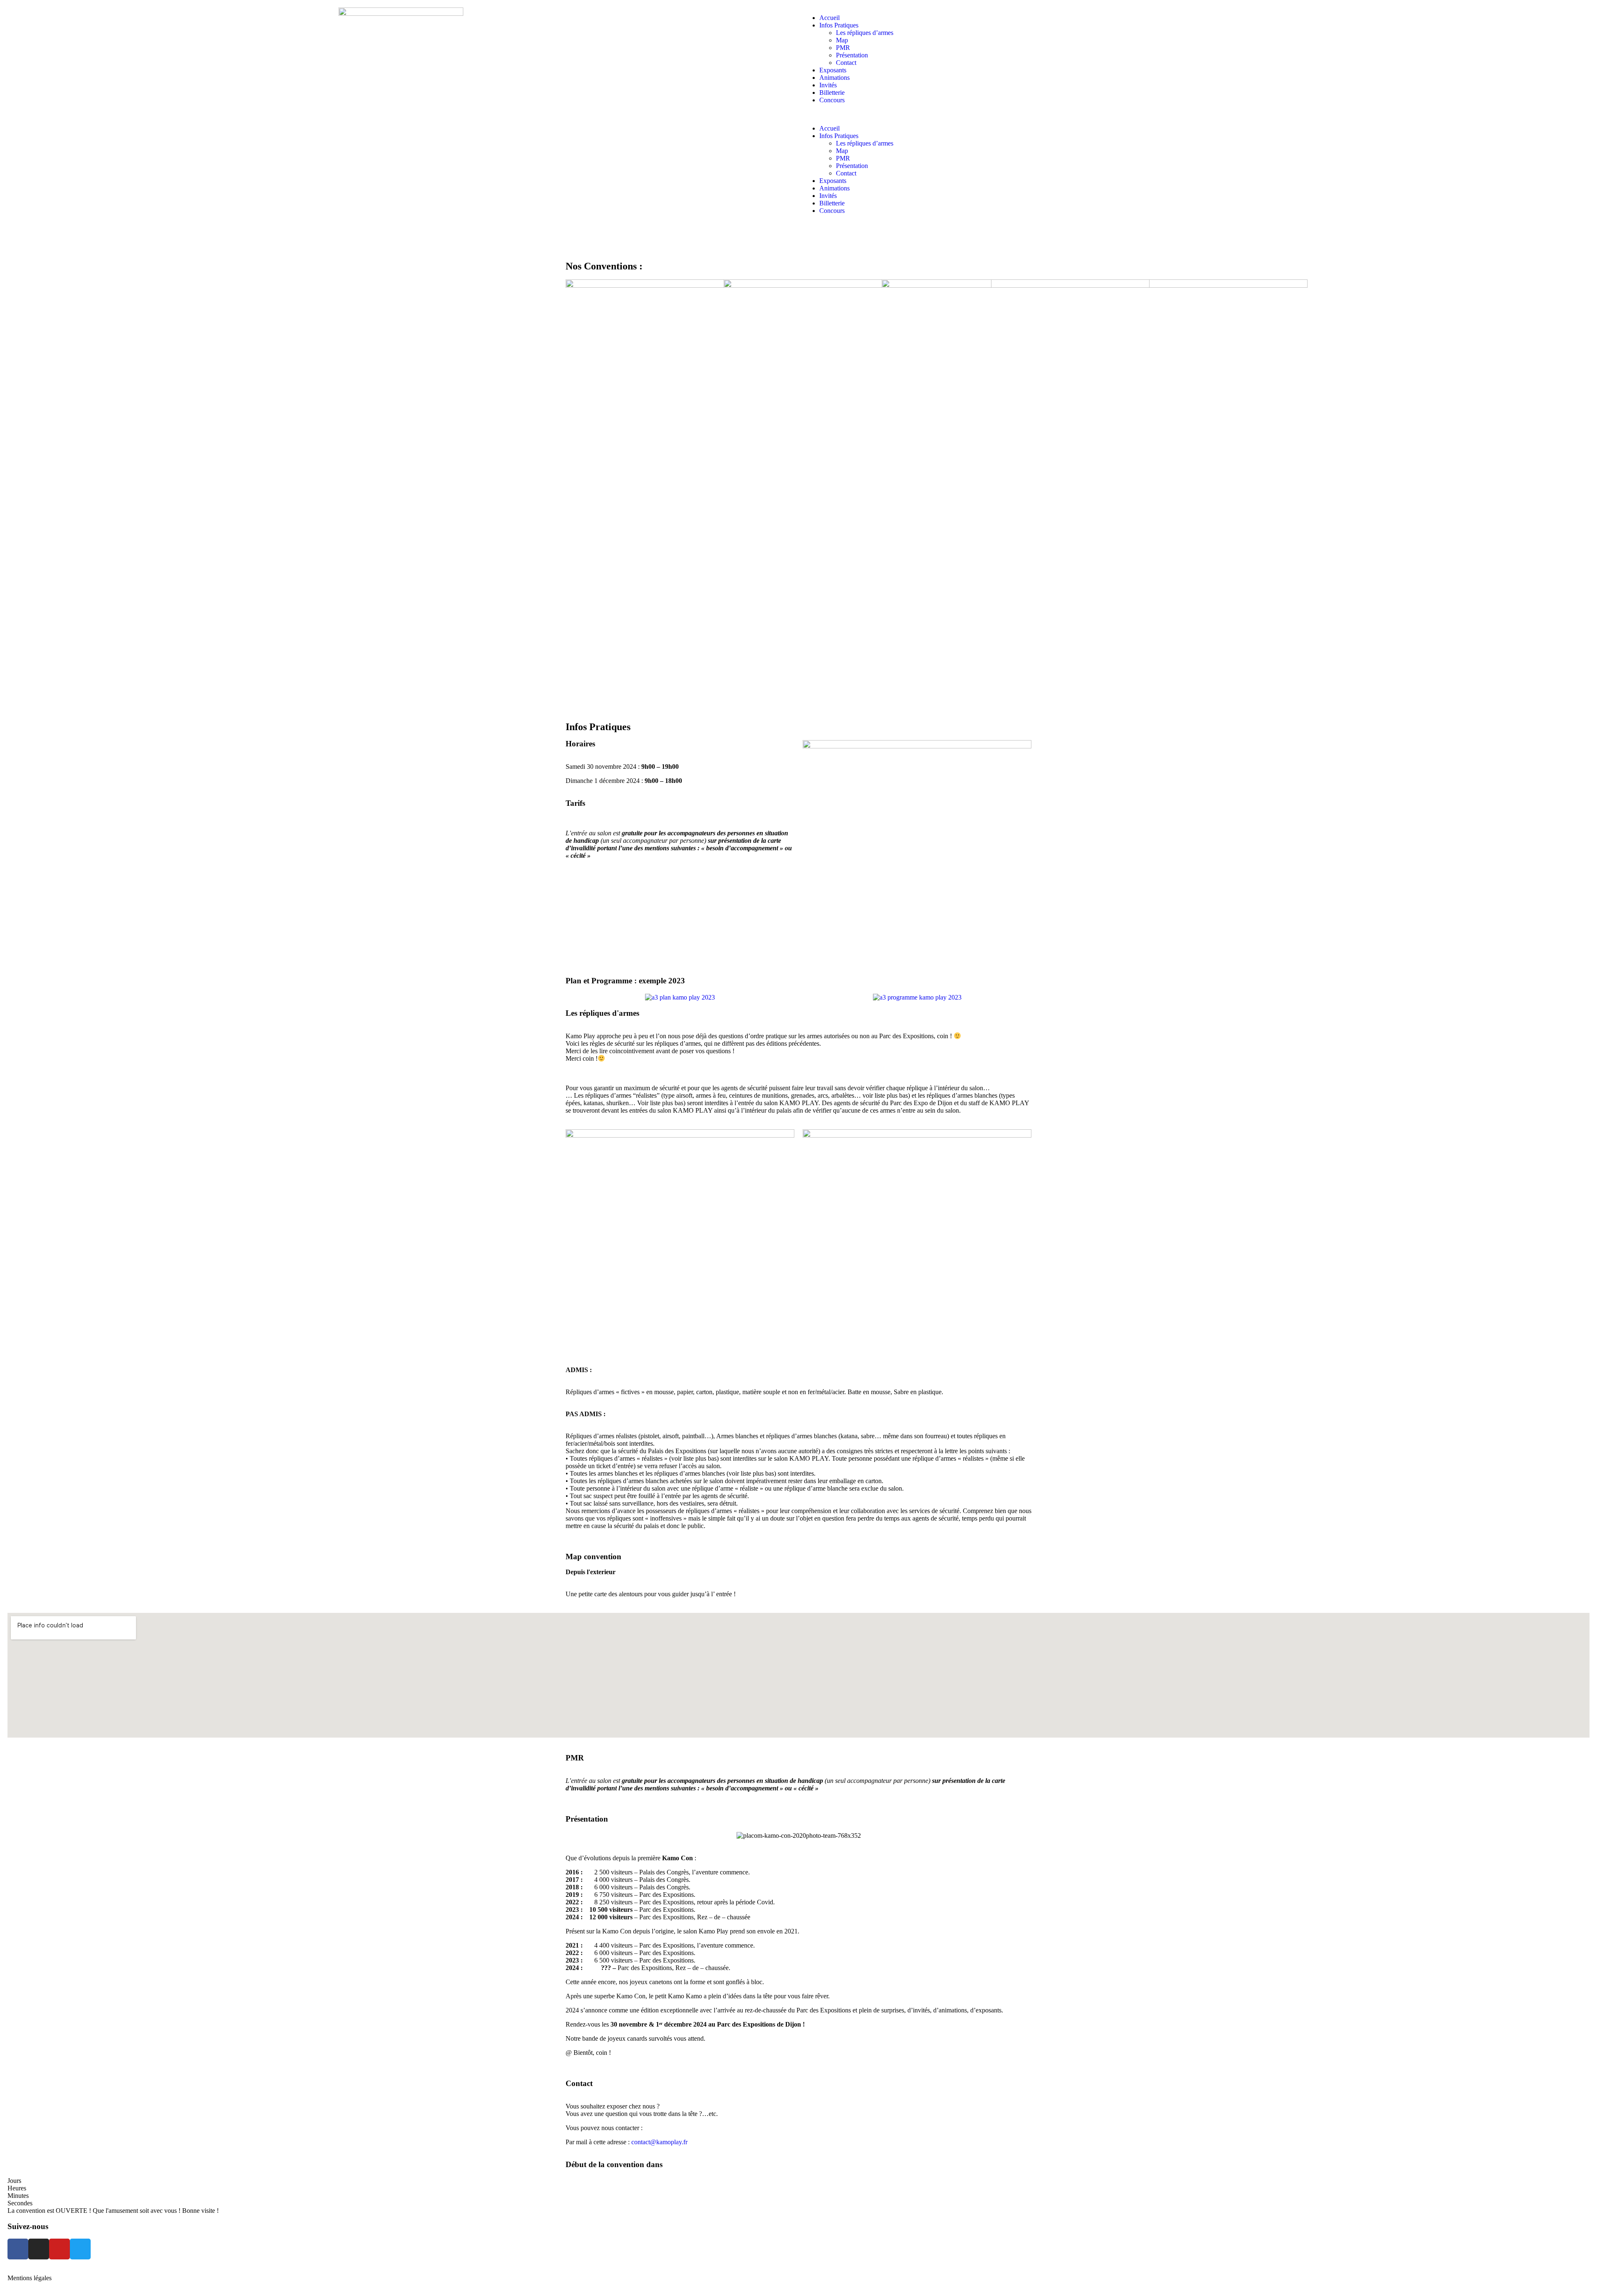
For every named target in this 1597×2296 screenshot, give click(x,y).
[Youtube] (59, 2249)
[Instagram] (39, 2249)
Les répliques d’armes (865, 33)
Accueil (829, 18)
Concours (832, 100)
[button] (1196, 114)
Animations (834, 78)
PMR (843, 48)
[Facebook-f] (18, 2249)
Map (842, 40)
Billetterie (832, 93)
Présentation (852, 55)
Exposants (833, 70)
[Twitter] (80, 2249)
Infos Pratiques (839, 25)
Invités (828, 85)
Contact (846, 63)
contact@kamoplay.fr (659, 2142)
